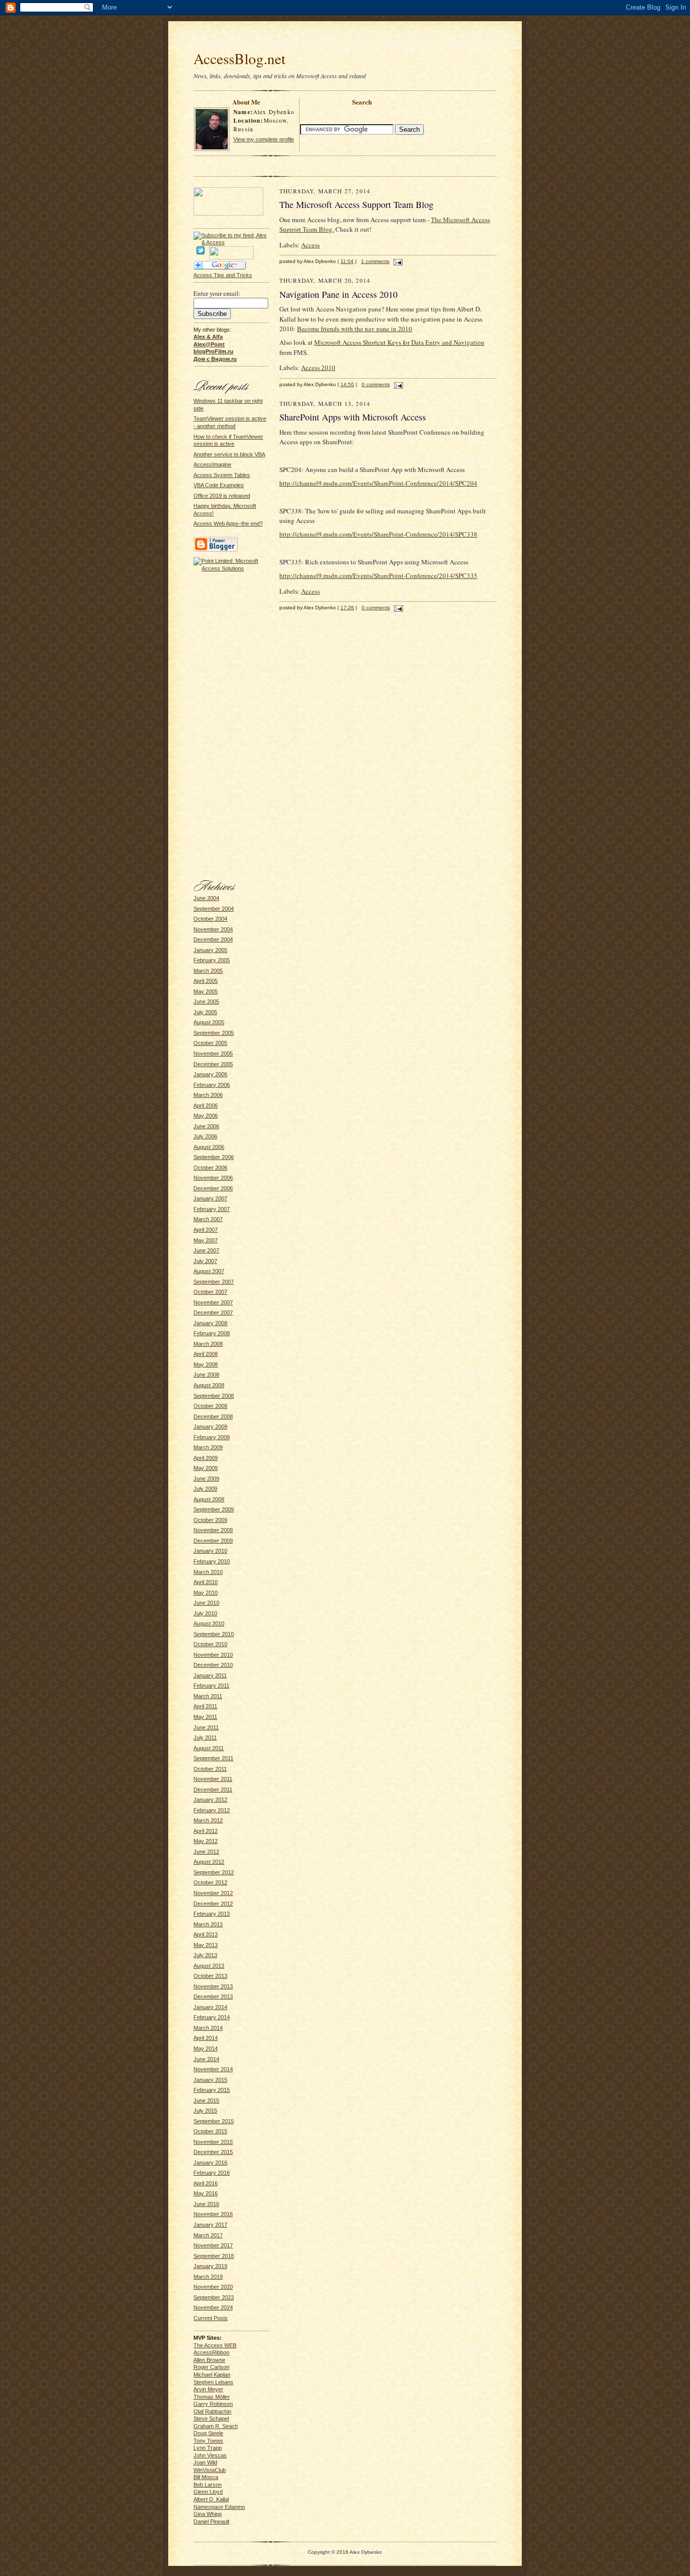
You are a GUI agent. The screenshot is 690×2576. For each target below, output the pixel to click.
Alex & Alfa (208, 337)
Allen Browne (209, 2360)
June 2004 (206, 898)
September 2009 (214, 1509)
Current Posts (211, 2318)
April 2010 (206, 1582)
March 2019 (208, 2277)
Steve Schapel (211, 2419)
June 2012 (206, 1852)
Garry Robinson (213, 2404)
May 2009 (206, 1468)
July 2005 (205, 1012)
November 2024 (213, 2307)
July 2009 (205, 1489)
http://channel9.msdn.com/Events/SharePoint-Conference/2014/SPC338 (378, 534)
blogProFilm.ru (213, 351)
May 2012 (206, 1841)
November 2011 (213, 1779)
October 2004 (210, 919)
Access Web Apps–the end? (228, 523)
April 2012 (206, 1831)
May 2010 (206, 1593)
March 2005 (208, 971)
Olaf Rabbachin (212, 2411)
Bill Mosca (206, 2477)
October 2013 (210, 1976)
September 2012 (214, 1872)
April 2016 (206, 2183)
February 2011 (211, 1686)
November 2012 (213, 1893)
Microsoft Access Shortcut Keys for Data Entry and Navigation (399, 342)
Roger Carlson (211, 2367)
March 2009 (208, 1447)
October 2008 (210, 1406)
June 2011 (206, 1727)
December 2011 (213, 1790)
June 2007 (206, 1250)
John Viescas (210, 2455)
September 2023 (214, 2297)
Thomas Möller (212, 2397)
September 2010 (214, 1634)
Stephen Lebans (213, 2382)
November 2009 (213, 1530)
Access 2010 (318, 367)
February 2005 (212, 960)
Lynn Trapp (208, 2448)
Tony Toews (208, 2441)
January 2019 (210, 2266)
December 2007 (213, 1312)
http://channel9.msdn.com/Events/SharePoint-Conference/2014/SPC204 (378, 483)
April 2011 (205, 1706)
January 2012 (210, 1800)
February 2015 (212, 2090)
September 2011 (213, 1758)
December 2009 (213, 1541)
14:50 (347, 384)
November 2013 (213, 1986)
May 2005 (206, 991)
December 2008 (213, 1416)
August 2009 (209, 1499)
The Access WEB (215, 2345)
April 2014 (206, 2038)
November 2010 (213, 1655)
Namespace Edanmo (219, 2507)
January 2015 (210, 2080)
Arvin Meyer (208, 2389)
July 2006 (205, 1136)
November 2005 (213, 1054)
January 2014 (210, 2007)
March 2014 (208, 2028)
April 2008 (206, 1354)
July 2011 (205, 1738)
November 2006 (213, 1178)
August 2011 (209, 1748)
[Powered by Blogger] (216, 550)
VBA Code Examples (219, 485)
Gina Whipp (208, 2514)
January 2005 (210, 950)
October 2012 (210, 1882)
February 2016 (212, 2173)
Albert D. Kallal (211, 2499)
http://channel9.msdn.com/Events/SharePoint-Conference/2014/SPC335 (378, 575)
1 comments (375, 261)
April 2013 (206, 1934)
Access (310, 245)
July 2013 (205, 1955)
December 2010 (213, 1665)
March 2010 (208, 1572)
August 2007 (209, 1271)
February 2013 (212, 1914)
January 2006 (210, 1074)
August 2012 (209, 1862)
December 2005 (213, 1064)
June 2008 (206, 1375)
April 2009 (206, 1458)
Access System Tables (222, 475)
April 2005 (206, 981)
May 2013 (206, 1945)
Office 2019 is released (222, 496)
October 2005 (210, 1043)
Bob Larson (208, 2485)
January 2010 (210, 1551)
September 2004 (214, 909)
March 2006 (208, 1095)
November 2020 (213, 2287)
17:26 (347, 608)
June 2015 (206, 2100)
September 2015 (214, 2121)
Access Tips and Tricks (223, 275)
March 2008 (208, 1344)
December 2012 (213, 1904)
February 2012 (212, 1810)
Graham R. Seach (216, 2426)
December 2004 (213, 939)
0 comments (376, 384)
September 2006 (214, 1157)
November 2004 (213, 929)
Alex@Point (209, 344)
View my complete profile (264, 139)
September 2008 (214, 1396)
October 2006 (210, 1168)
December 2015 (213, 2152)
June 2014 (206, 2059)
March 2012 (208, 1820)
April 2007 (206, 1230)
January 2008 (210, 1323)
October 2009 (210, 1520)
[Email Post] (397, 261)
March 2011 (208, 1696)
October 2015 (210, 2131)
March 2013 (208, 1924)
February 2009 (212, 1437)
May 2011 (205, 1717)
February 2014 (212, 2017)
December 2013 (213, 1996)
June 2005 (206, 1002)
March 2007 (208, 1219)
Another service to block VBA (229, 454)
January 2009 (210, 1427)
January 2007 (210, 1198)
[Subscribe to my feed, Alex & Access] (231, 235)
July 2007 (205, 1261)
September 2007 (214, 1282)
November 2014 (213, 2069)
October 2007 (210, 1292)
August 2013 (209, 1966)
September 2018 (214, 2256)
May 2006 (206, 1116)
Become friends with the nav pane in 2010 (355, 329)
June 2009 (206, 1479)
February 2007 (212, 1209)
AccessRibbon (211, 2352)
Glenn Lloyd (208, 2492)
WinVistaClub (210, 2470)
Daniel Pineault (211, 2521)
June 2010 (206, 1603)
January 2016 (210, 2163)
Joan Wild (205, 2462)
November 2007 (213, 1302)
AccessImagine (212, 464)
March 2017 (208, 2235)
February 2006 (212, 1085)
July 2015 (205, 2111)
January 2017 (210, 2225)
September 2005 (214, 1033)
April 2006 (206, 1106)
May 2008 (206, 1364)
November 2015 (213, 2142)
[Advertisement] (345, 36)
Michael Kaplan (212, 2375)
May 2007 (206, 1240)
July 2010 (205, 1613)
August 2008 (209, 1385)
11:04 (347, 261)
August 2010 (209, 1623)
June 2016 (206, 2204)
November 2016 (213, 2214)
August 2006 (209, 1147)
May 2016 (206, 2193)
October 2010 (210, 1644)
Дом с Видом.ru (215, 359)
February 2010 (212, 1561)
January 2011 (210, 1675)
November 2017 (213, 2245)
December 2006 (213, 1188)
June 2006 (206, 1126)
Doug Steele (208, 2433)
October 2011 (210, 1769)
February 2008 (212, 1333)
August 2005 (209, 1022)
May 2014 (206, 2048)
